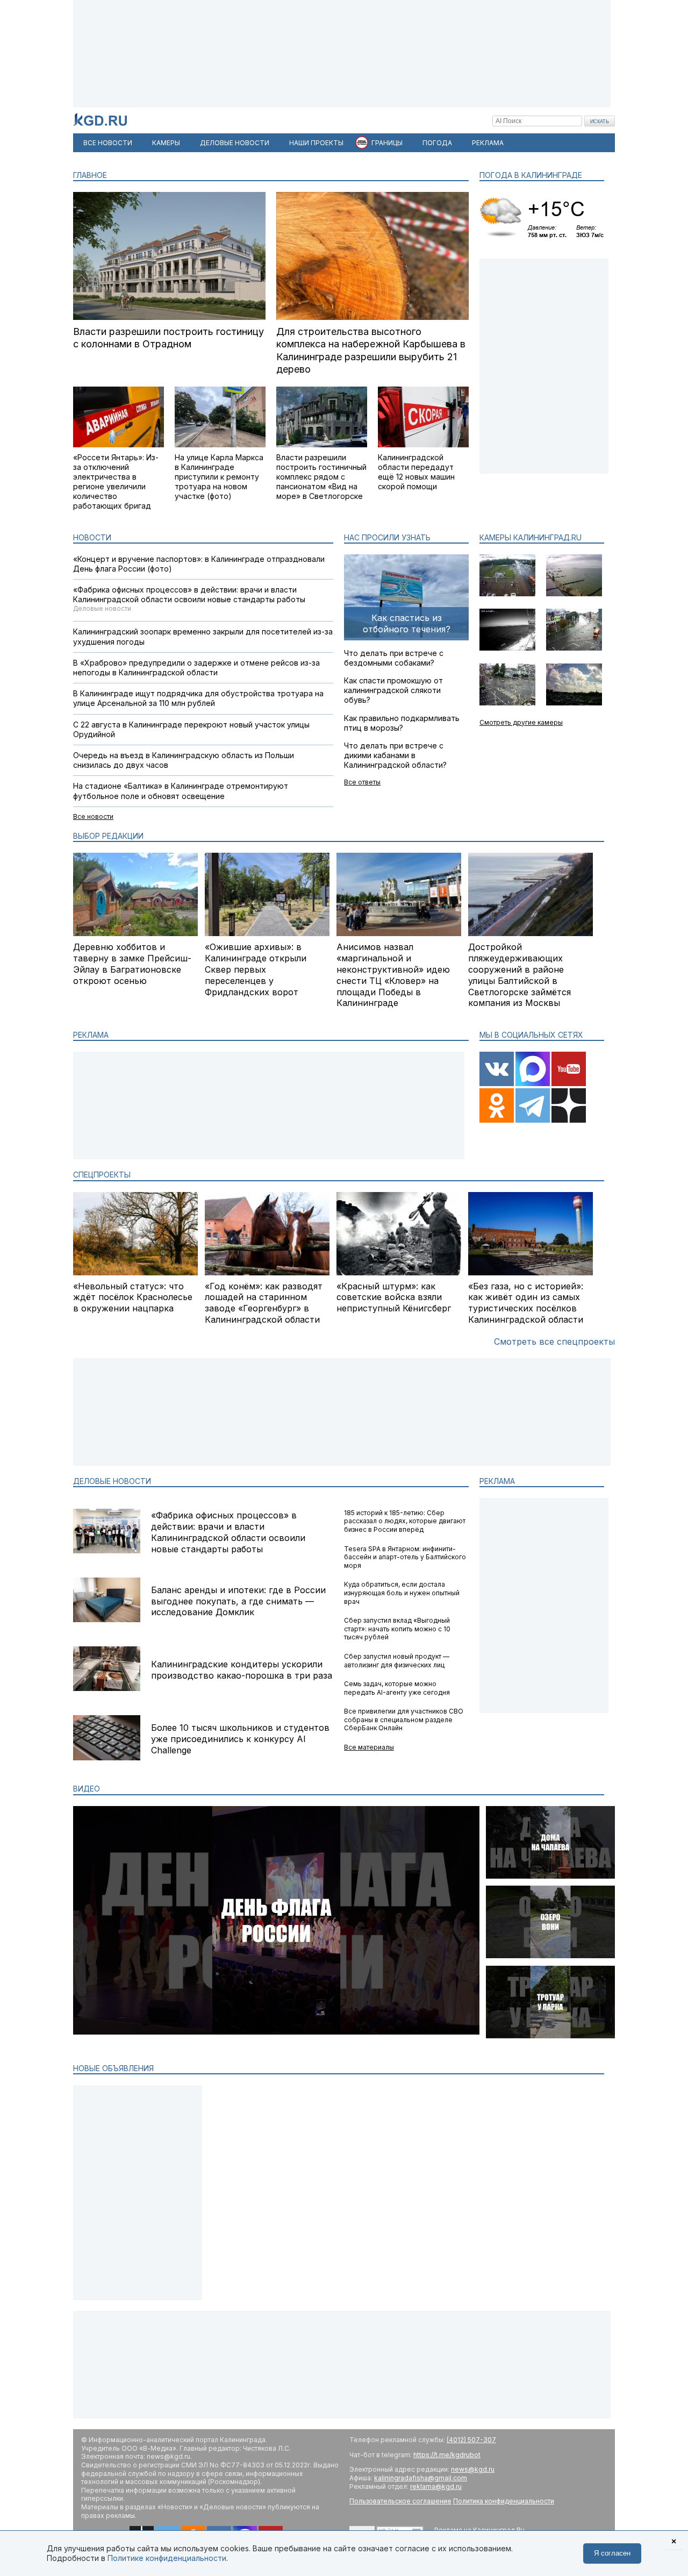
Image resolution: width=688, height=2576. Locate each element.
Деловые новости (112, 1481)
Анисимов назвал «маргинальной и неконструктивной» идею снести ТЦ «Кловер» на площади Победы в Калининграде (393, 975)
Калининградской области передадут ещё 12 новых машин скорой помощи (416, 472)
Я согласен (612, 2553)
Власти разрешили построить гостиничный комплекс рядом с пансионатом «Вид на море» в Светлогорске (321, 477)
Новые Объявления (113, 2068)
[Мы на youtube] (569, 1084)
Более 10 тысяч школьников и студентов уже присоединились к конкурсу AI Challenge (240, 1739)
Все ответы (362, 782)
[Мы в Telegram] (533, 1120)
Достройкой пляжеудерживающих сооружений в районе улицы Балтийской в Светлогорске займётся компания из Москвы (519, 975)
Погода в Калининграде (531, 175)
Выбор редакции (108, 836)
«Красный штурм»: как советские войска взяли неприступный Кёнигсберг (394, 1297)
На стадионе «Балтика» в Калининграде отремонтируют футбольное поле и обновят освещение (181, 791)
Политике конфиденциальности (167, 2558)
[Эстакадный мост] (507, 594)
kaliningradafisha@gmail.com (421, 2478)
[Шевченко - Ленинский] (574, 648)
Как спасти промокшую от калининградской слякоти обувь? (393, 690)
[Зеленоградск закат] (574, 594)
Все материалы (369, 1747)
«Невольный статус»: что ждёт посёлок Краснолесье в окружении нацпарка (133, 1297)
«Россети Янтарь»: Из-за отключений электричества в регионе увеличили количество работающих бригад (116, 482)
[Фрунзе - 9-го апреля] (507, 703)
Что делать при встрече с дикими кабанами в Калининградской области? (395, 755)
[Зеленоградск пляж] (507, 648)
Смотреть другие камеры (521, 722)
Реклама (497, 1481)
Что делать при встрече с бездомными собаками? (394, 658)
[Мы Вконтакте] (497, 1084)
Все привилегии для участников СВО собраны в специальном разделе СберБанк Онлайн (404, 1719)
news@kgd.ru (473, 2469)
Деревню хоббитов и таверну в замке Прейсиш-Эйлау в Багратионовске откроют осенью (132, 964)
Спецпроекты (102, 1175)
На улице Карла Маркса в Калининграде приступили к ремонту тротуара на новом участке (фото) (219, 477)
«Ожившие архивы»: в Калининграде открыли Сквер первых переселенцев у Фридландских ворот (256, 969)
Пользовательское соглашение (400, 2501)
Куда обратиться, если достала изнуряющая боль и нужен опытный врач (402, 1593)
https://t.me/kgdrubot (447, 2455)
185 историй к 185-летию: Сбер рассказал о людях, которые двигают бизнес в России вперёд (405, 1521)
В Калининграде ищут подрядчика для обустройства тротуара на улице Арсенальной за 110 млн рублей (198, 698)
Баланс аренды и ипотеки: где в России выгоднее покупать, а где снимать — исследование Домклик (238, 1601)
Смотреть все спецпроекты (554, 1341)
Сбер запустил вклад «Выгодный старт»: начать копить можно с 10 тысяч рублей (397, 1629)
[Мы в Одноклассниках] (497, 1120)
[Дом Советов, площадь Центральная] (574, 703)
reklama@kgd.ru (436, 2486)
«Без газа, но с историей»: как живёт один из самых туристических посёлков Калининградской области (526, 1303)
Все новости (93, 816)
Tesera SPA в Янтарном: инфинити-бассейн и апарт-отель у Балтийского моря (405, 1557)
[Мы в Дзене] (569, 1120)
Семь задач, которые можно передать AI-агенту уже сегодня (397, 1688)
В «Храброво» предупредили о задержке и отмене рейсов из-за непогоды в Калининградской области (196, 668)
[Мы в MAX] (533, 1084)
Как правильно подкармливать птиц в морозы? (402, 723)
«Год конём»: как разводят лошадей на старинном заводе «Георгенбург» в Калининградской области (264, 1303)
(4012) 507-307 (471, 2440)
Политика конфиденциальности (504, 2501)
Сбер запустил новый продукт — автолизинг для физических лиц (397, 1661)
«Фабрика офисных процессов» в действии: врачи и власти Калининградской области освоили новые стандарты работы (189, 594)
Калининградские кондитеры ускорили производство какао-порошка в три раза (242, 1670)
